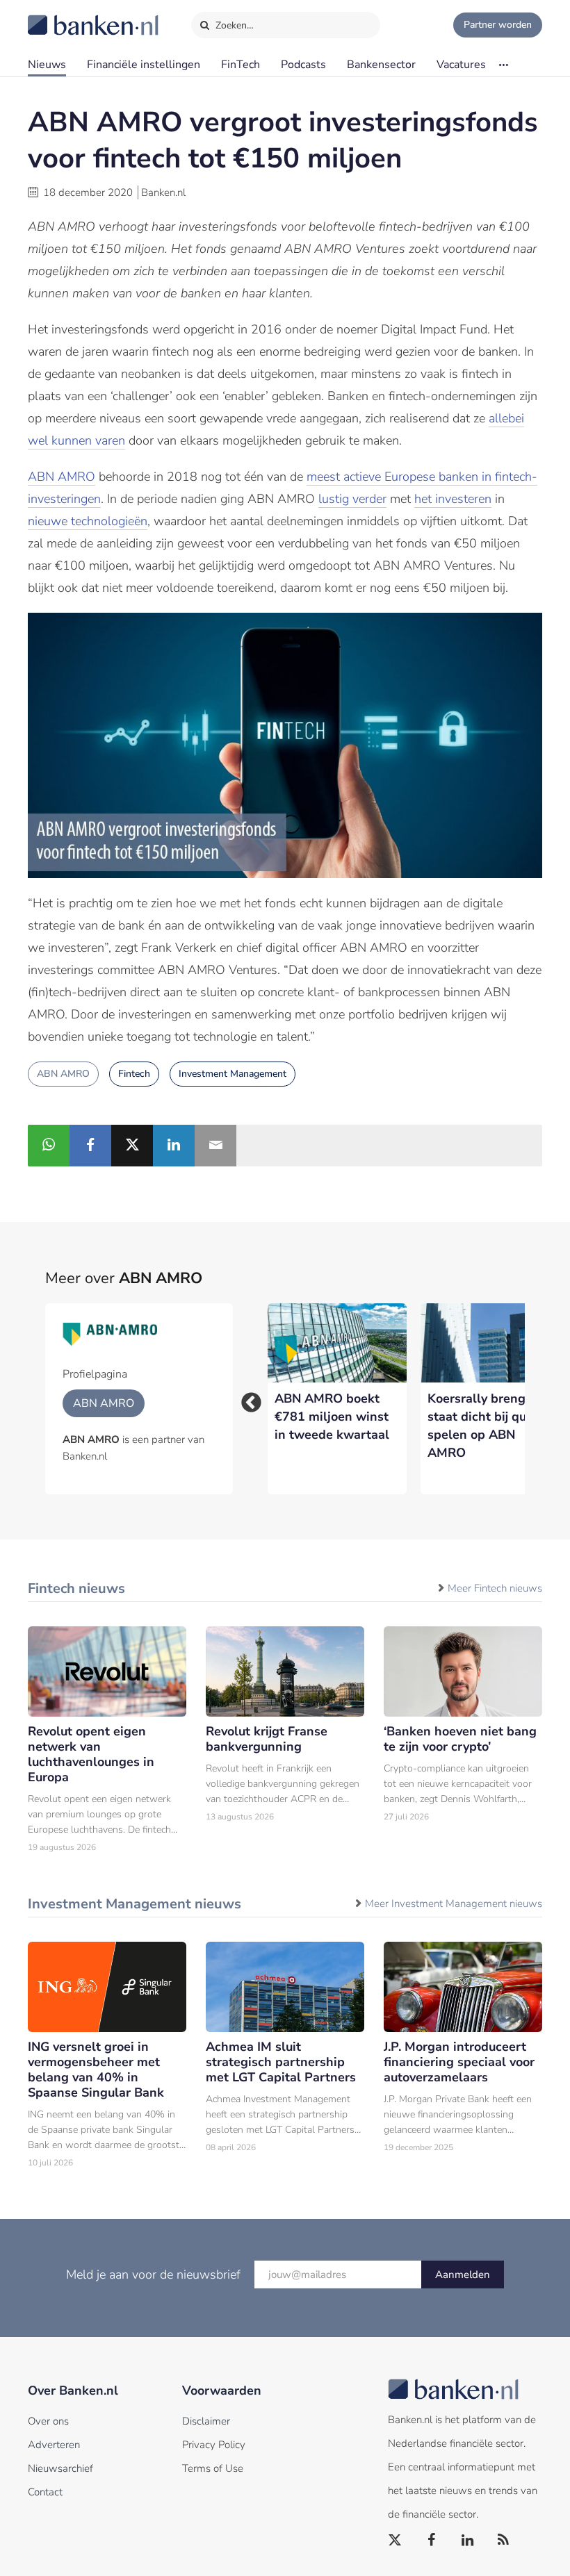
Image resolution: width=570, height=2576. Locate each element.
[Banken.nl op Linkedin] (468, 2541)
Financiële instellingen (144, 65)
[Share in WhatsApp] (49, 1146)
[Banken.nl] (59, 16)
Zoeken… (233, 25)
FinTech (241, 65)
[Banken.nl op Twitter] (396, 2541)
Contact (45, 2492)
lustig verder (352, 499)
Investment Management (233, 1074)
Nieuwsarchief (60, 2468)
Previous (247, 1398)
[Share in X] (132, 1146)
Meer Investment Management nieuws (454, 1904)
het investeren (453, 499)
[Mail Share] (215, 1146)
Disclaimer (206, 2421)
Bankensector (381, 65)
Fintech (134, 1074)
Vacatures (461, 65)
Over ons (48, 2421)
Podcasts (303, 65)
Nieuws (47, 65)
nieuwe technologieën (88, 521)
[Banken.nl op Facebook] (432, 2541)
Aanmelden (463, 2274)
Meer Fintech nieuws (495, 1588)
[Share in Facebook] (90, 1146)
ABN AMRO (62, 477)
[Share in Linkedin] (174, 1146)
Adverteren (54, 2445)
